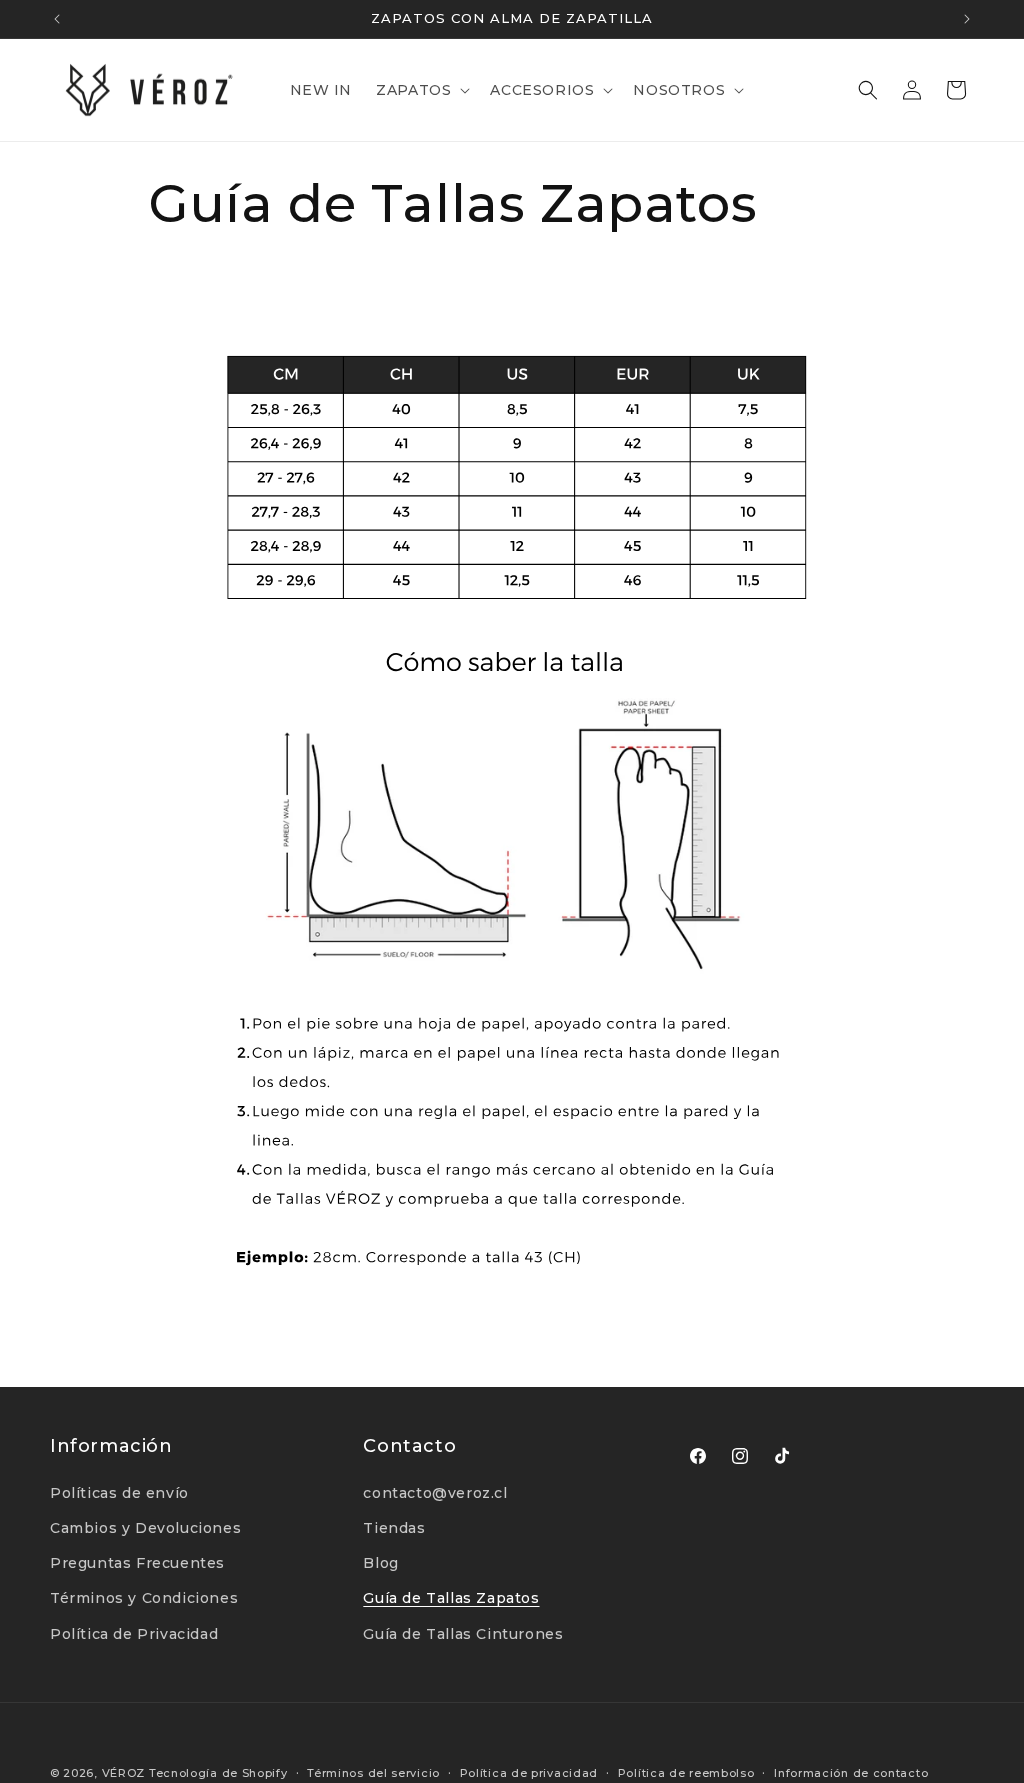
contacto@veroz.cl (435, 1493)
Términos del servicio (373, 1773)
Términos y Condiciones (144, 1598)
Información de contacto (851, 1773)
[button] (421, 90)
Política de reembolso (686, 1773)
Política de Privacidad (134, 1634)
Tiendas (394, 1528)
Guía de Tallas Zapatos (451, 1598)
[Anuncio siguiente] (967, 19)
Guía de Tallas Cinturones (463, 1634)
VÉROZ (124, 1773)
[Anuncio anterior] (57, 19)
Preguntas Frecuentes (137, 1563)
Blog (380, 1563)
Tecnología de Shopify (218, 1773)
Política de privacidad (529, 1773)
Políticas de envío (119, 1493)
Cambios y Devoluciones (145, 1528)
